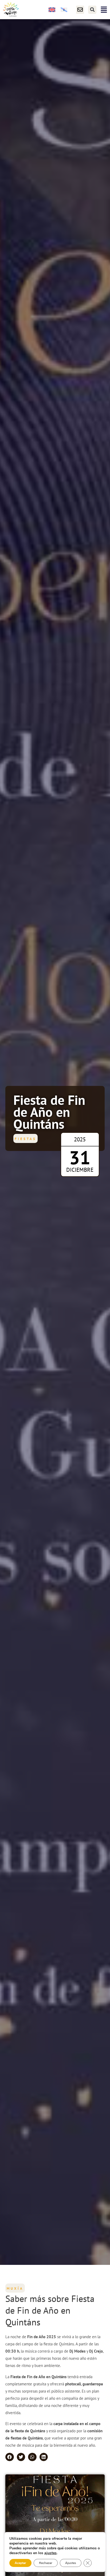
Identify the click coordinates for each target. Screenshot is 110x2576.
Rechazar (46, 2563)
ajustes (50, 2553)
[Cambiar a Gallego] (64, 10)
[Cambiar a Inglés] (52, 10)
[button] (92, 10)
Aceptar (20, 2563)
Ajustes (71, 2563)
